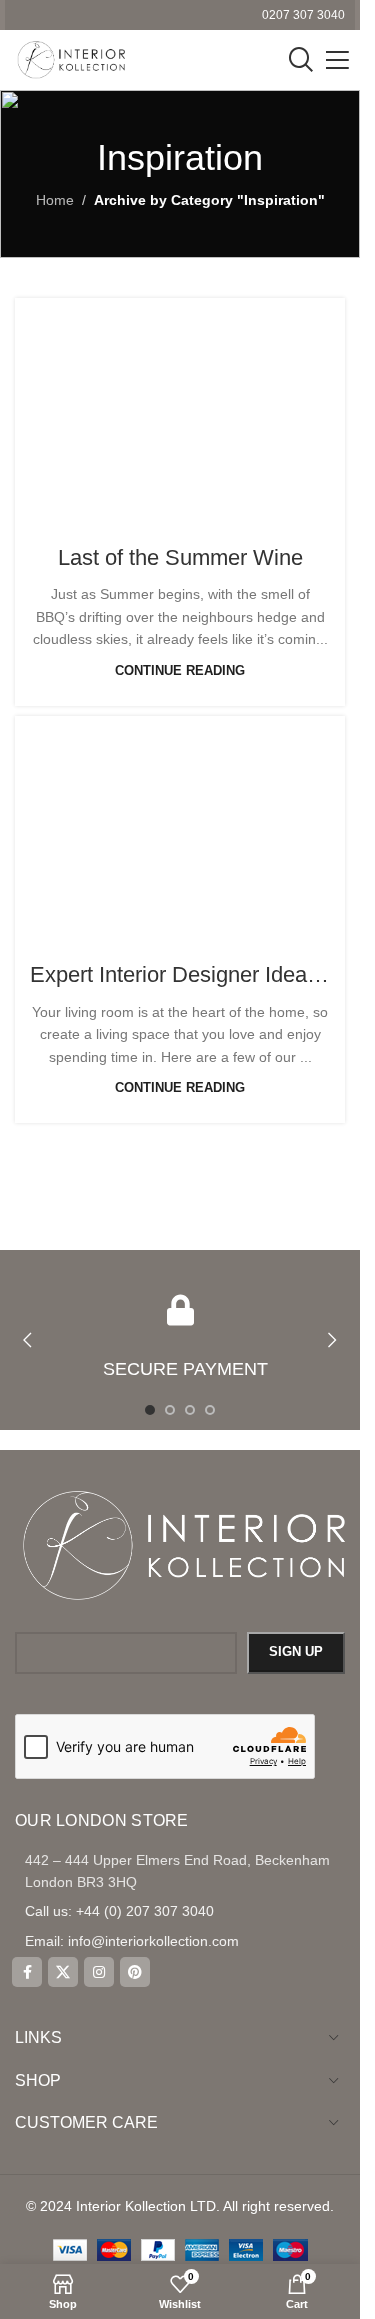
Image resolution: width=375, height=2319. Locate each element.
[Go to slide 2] (170, 1410)
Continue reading (180, 671)
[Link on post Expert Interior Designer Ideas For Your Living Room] (180, 825)
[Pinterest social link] (135, 1972)
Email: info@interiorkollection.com (132, 1941)
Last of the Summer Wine (180, 557)
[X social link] (63, 1972)
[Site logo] (70, 59)
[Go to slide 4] (210, 1410)
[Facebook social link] (27, 1972)
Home (55, 200)
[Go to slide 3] (190, 1410)
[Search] (301, 60)
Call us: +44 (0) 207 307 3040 (119, 1911)
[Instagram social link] (99, 1972)
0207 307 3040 (303, 15)
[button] (28, 1340)
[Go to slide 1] (150, 1410)
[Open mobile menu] (337, 60)
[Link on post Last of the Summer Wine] (180, 408)
